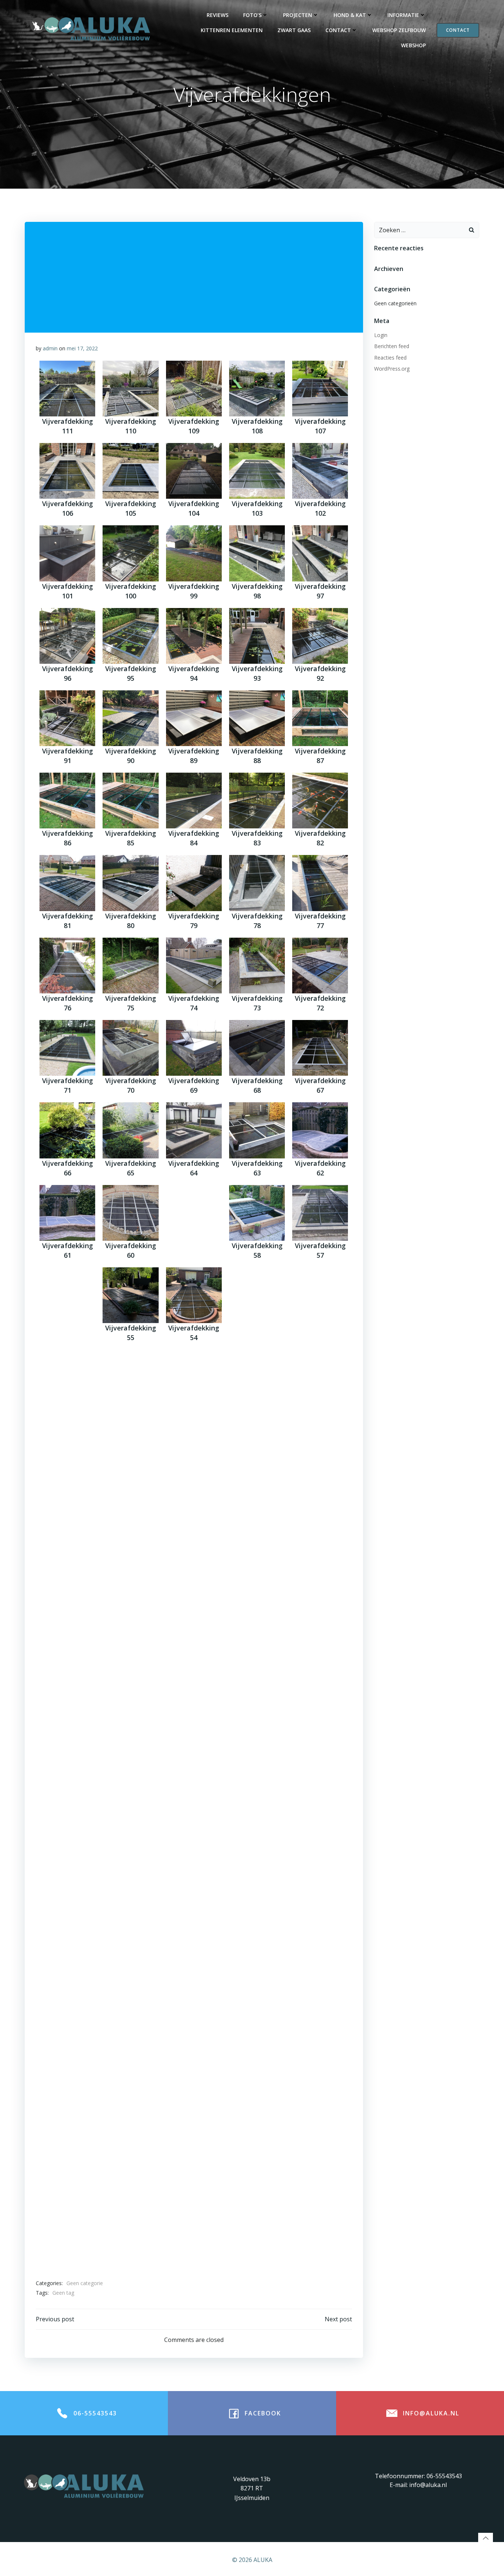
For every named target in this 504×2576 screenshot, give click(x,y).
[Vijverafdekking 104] (194, 471)
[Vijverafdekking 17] (320, 1872)
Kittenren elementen (232, 30)
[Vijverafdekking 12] (320, 1955)
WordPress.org (392, 369)
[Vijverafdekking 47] (320, 1378)
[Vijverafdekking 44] (194, 1460)
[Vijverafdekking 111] (67, 389)
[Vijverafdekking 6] (67, 2120)
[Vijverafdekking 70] (130, 1048)
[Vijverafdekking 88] (257, 718)
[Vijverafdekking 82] (320, 801)
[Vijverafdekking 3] (257, 2120)
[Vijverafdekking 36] (67, 1625)
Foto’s (252, 15)
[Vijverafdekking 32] (320, 1625)
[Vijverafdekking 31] (67, 1707)
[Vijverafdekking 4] (194, 2120)
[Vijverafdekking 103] (257, 471)
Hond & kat (350, 15)
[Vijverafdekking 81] (67, 883)
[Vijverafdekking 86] (67, 801)
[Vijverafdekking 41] (67, 1543)
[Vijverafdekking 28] (257, 1707)
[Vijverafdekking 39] (194, 1543)
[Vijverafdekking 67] (320, 1048)
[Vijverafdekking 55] (130, 1295)
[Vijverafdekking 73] (257, 966)
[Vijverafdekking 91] (67, 718)
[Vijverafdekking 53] (257, 1295)
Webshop (413, 45)
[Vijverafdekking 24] (194, 1790)
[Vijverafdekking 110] (130, 389)
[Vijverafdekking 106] (67, 471)
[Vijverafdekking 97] (320, 553)
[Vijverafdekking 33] (257, 1625)
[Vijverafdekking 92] (320, 636)
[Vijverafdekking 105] (130, 471)
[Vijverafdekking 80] (130, 883)
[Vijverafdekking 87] (320, 718)
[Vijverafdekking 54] (194, 1295)
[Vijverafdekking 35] (130, 1625)
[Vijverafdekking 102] (320, 471)
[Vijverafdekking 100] (130, 553)
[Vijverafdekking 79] (194, 883)
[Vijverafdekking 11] (67, 2037)
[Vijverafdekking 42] (320, 1460)
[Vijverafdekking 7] (320, 2037)
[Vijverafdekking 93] (257, 636)
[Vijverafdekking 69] (194, 1048)
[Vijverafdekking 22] (320, 1790)
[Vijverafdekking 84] (194, 801)
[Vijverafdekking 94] (194, 636)
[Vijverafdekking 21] (67, 1872)
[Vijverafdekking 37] (320, 1543)
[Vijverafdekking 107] (320, 389)
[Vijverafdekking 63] (257, 1130)
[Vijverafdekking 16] (67, 1955)
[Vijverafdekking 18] (257, 1872)
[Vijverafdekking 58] (257, 1213)
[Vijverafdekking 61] (67, 1213)
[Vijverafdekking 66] (67, 1130)
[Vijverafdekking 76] (67, 966)
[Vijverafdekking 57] (320, 1213)
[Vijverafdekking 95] (130, 636)
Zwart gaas (294, 30)
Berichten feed (392, 346)
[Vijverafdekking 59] (194, 1213)
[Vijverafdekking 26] (67, 1790)
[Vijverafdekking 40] (130, 1543)
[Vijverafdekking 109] (194, 389)
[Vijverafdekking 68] (257, 1048)
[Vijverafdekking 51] (67, 1378)
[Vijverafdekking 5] (130, 2120)
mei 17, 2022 (82, 348)
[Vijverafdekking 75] (130, 966)
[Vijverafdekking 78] (257, 883)
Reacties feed (390, 358)
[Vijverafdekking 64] (194, 1130)
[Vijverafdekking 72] (320, 966)
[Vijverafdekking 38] (257, 1543)
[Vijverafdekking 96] (67, 636)
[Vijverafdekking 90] (130, 718)
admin (50, 348)
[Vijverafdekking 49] (194, 1378)
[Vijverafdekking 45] (130, 1460)
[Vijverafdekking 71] (67, 1048)
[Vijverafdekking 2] (320, 2120)
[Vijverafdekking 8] (257, 2037)
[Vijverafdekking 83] (257, 801)
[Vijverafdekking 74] (194, 966)
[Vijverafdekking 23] (257, 1790)
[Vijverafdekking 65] (130, 1130)
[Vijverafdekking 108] (257, 389)
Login (381, 335)
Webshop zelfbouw (399, 30)
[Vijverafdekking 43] (257, 1460)
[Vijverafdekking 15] (130, 1955)
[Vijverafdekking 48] (257, 1378)
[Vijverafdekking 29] (194, 1707)
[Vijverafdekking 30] (130, 1707)
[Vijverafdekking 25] (130, 1790)
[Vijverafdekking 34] (194, 1625)
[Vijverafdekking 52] (320, 1295)
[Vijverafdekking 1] (67, 2202)
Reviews (218, 15)
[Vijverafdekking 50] (130, 1378)
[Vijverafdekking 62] (320, 1130)
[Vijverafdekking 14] (194, 1955)
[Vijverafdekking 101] (67, 553)
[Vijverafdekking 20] (130, 1872)
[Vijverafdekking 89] (194, 718)
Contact (338, 30)
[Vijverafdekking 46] (67, 1460)
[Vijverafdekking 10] (130, 2037)
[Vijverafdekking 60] (130, 1213)
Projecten (298, 15)
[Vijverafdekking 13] (257, 1955)
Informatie (403, 15)
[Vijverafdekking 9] (194, 2037)
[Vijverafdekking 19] (194, 1872)
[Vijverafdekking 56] (67, 1295)
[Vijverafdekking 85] (130, 801)
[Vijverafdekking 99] (194, 553)
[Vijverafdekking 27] (320, 1707)
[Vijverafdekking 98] (257, 553)
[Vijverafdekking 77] (320, 883)
